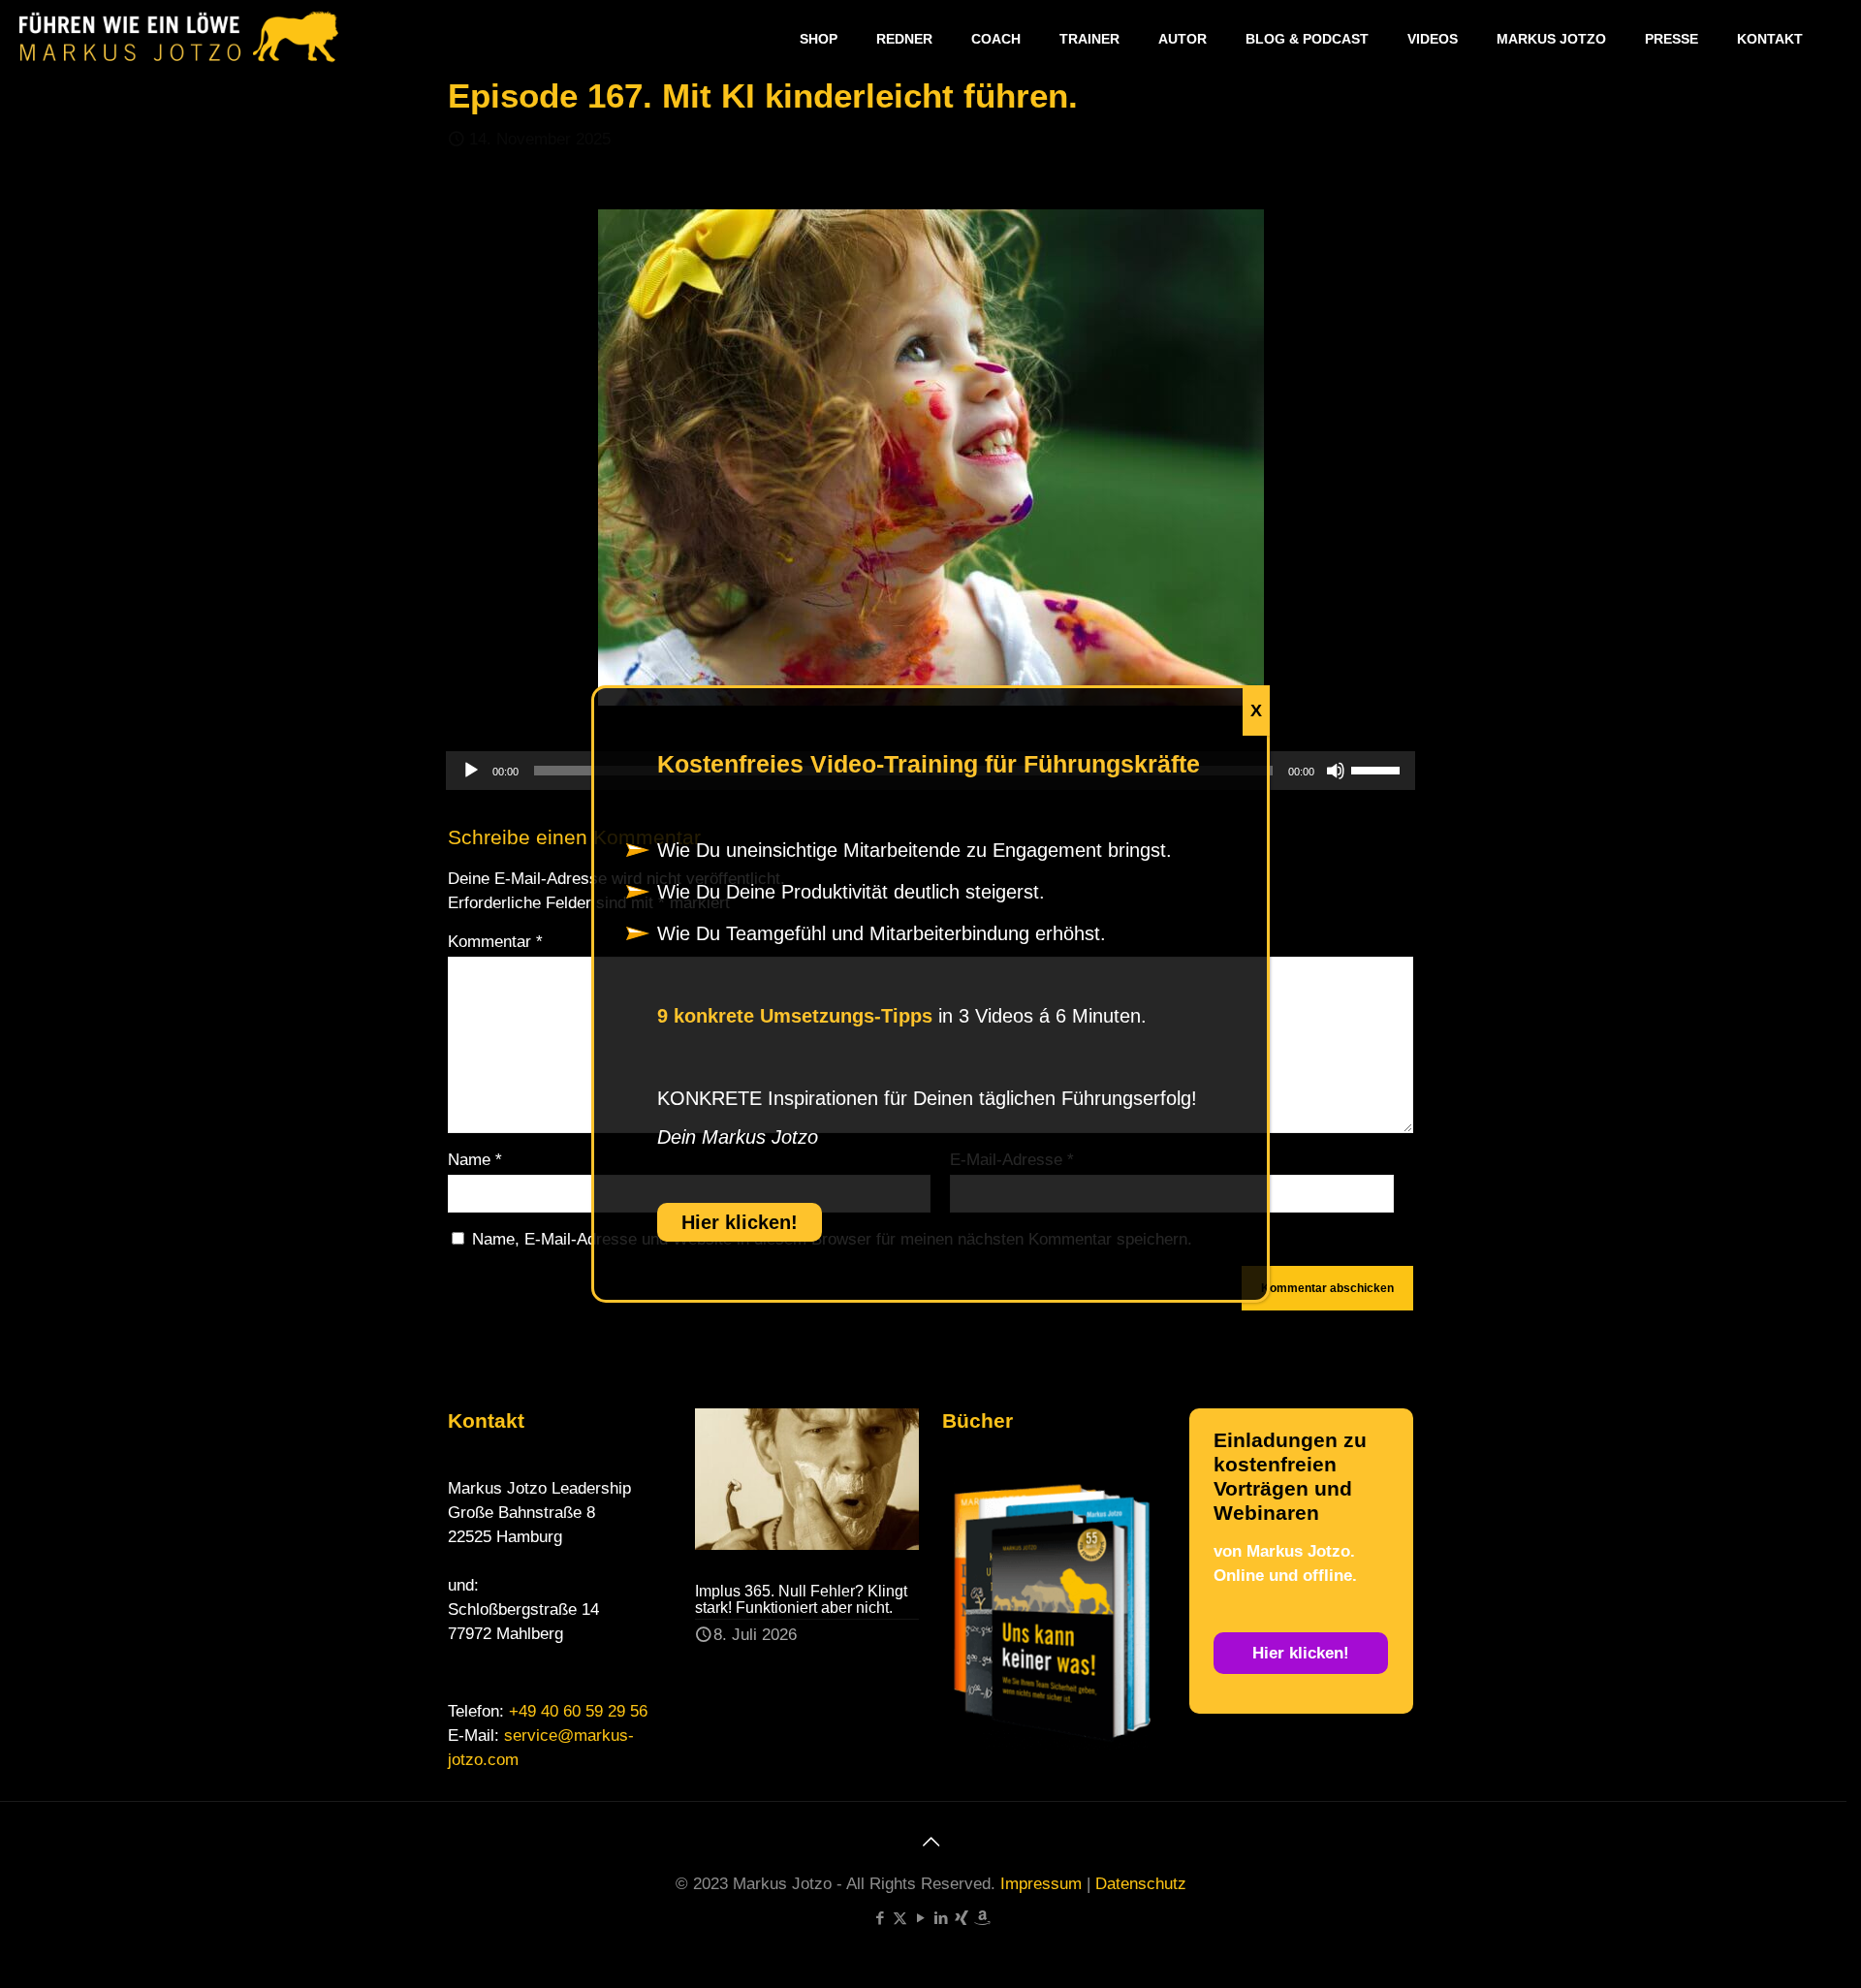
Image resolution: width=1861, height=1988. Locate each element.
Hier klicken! (740, 1222)
